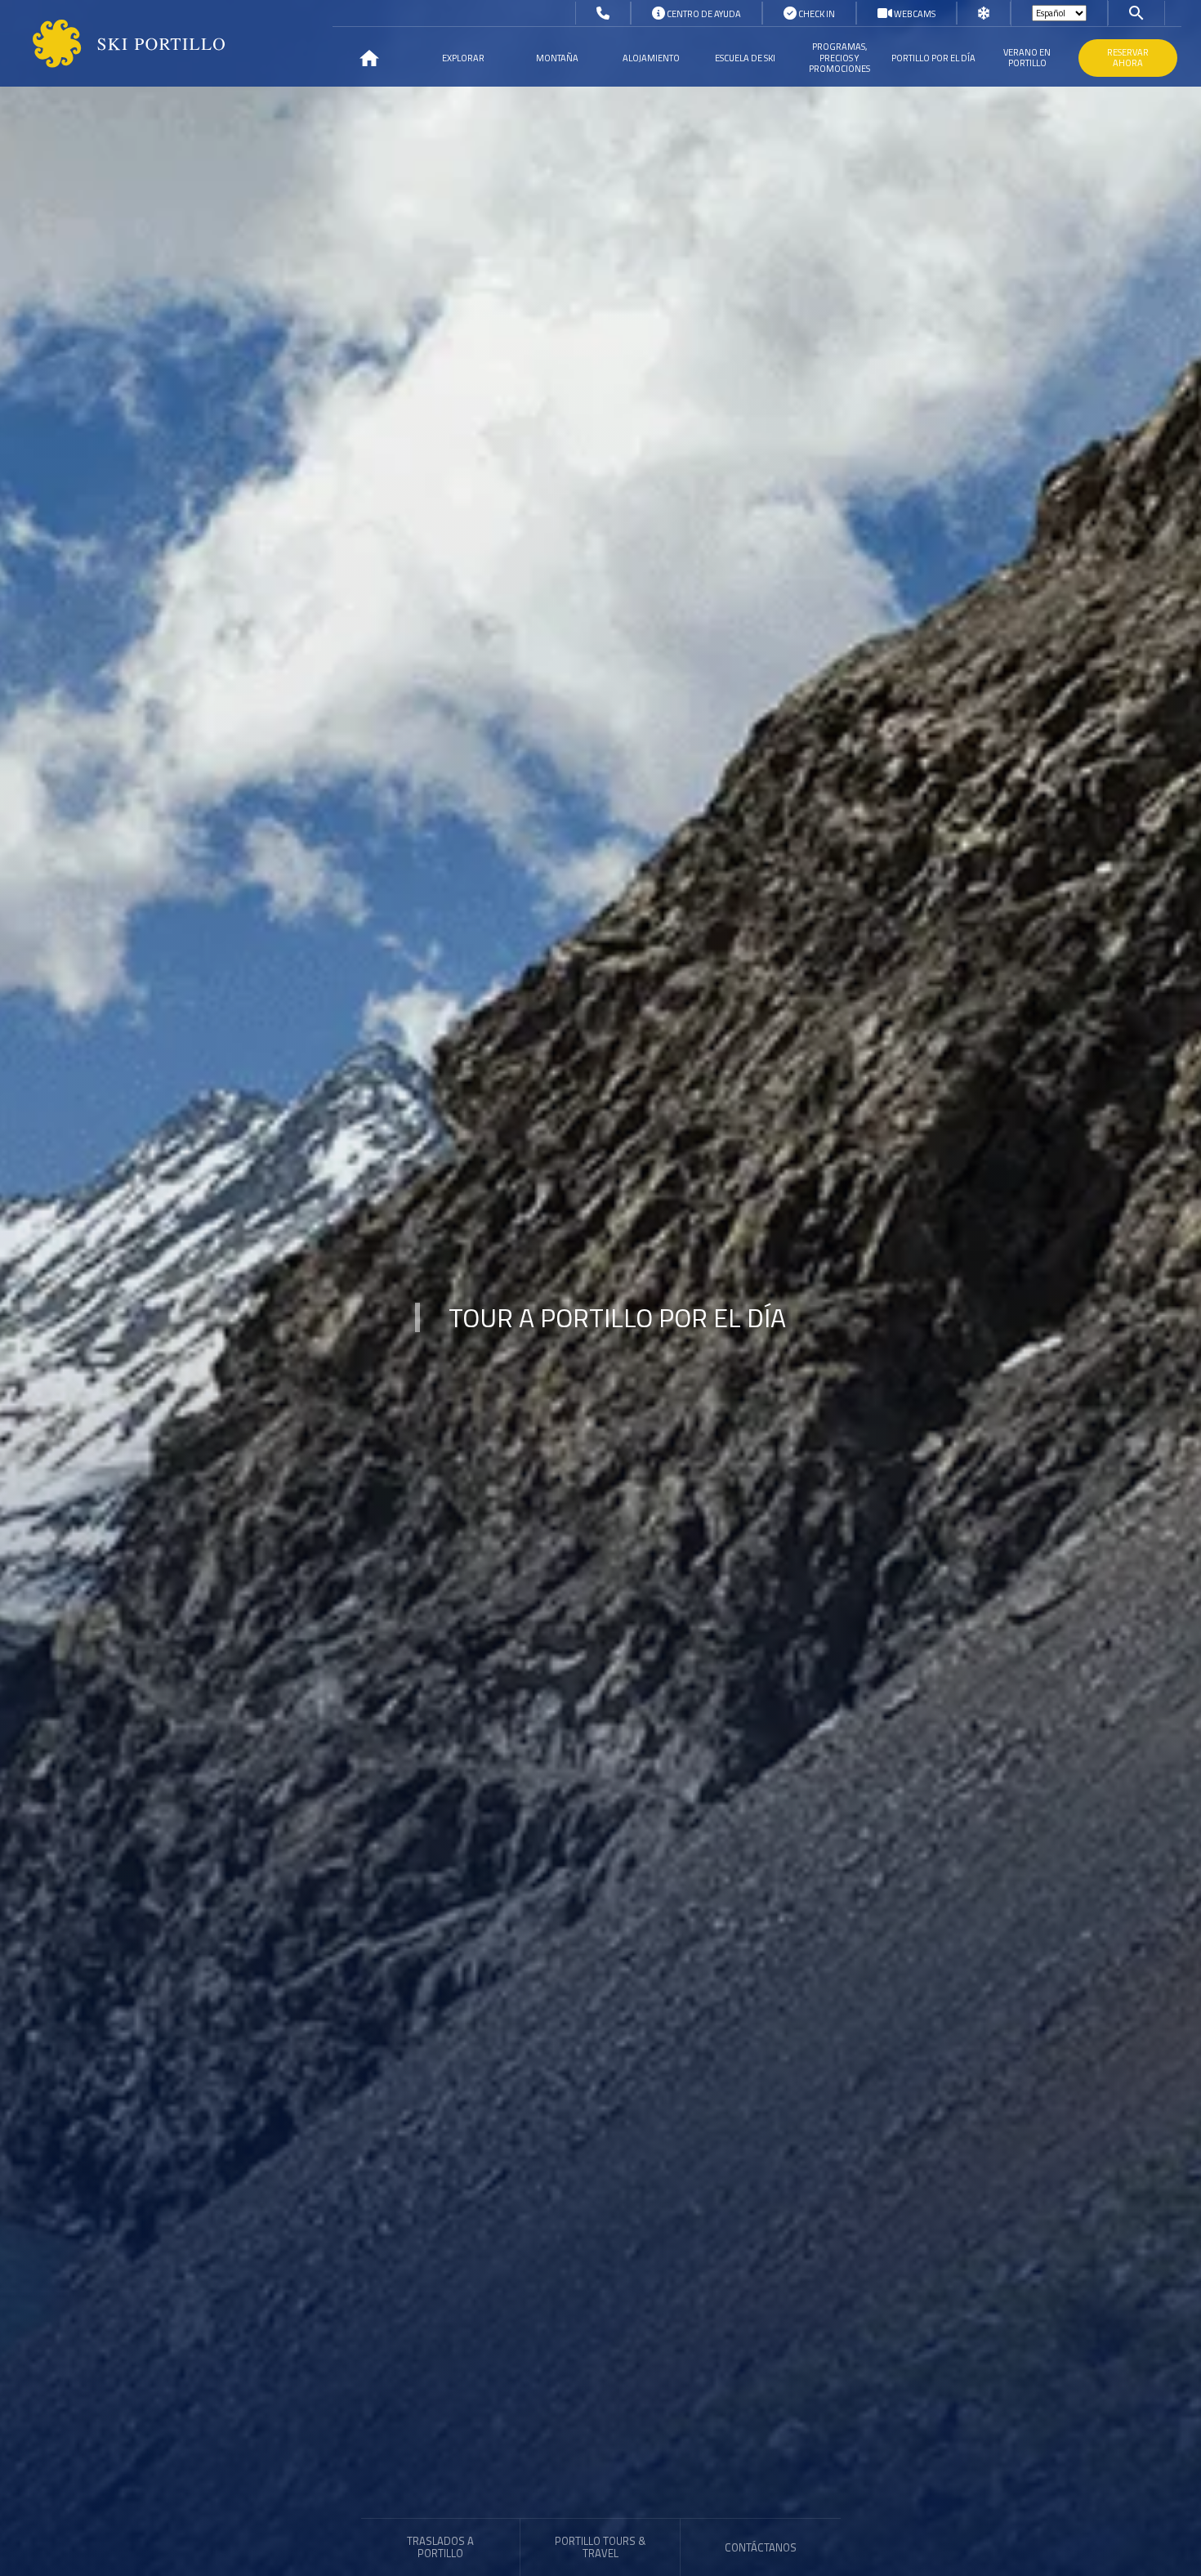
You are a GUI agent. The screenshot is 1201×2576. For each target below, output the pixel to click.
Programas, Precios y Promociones (839, 57)
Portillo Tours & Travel (600, 2547)
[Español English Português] (1059, 13)
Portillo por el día (933, 58)
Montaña (557, 58)
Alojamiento (651, 58)
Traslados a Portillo (440, 2547)
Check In (816, 14)
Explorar (463, 58)
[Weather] (984, 14)
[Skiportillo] (116, 44)
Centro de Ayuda (703, 14)
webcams (914, 14)
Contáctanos (761, 2548)
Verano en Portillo (1027, 58)
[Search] (1136, 12)
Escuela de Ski (745, 58)
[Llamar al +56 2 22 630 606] (603, 14)
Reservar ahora (1128, 58)
